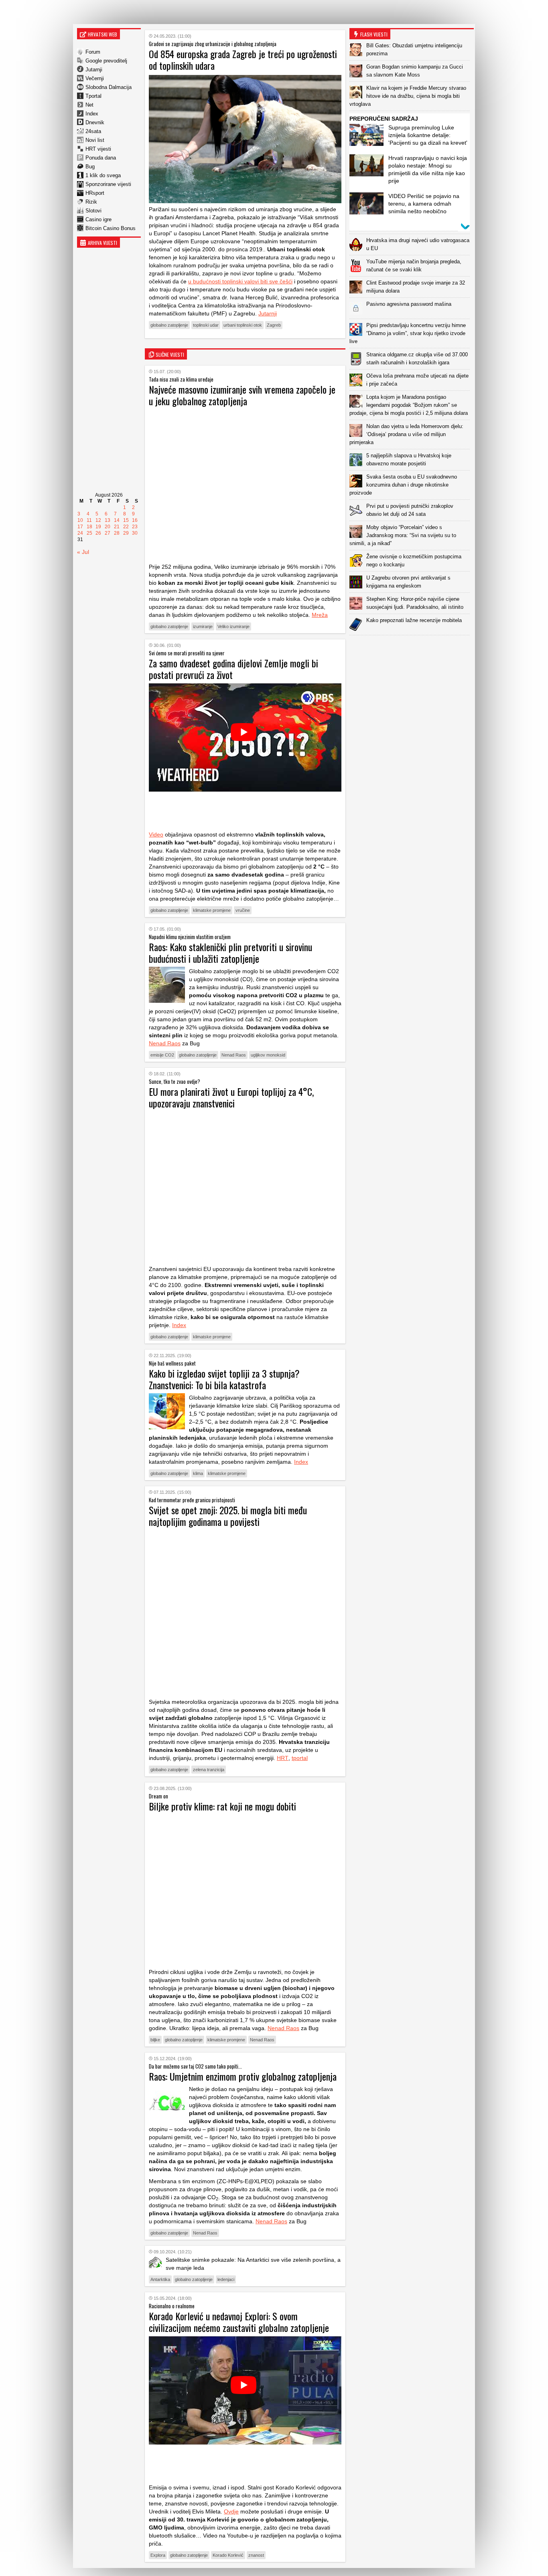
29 (126, 533)
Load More (412, 648)
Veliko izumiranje (233, 626)
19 (98, 527)
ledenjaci (226, 2279)
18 (89, 527)
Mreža (320, 615)
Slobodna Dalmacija (109, 87)
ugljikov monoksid (268, 1055)
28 (117, 533)
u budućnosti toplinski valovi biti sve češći (240, 281)
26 (98, 533)
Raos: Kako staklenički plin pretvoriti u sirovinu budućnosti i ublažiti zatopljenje (230, 953)
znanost (256, 2555)
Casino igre (98, 219)
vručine (243, 910)
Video (156, 834)
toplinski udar (206, 325)
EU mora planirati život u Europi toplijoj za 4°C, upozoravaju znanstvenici (231, 1097)
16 (135, 520)
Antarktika (160, 2279)
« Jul (83, 552)
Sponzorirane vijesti (108, 184)
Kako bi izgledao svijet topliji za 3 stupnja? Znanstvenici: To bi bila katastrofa (224, 1379)
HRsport (95, 193)
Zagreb (274, 325)
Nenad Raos (165, 1043)
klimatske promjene (212, 910)
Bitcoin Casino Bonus (111, 228)
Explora (158, 2555)
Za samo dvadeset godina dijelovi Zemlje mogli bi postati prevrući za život (233, 669)
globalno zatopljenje (169, 325)
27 (108, 533)
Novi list (95, 140)
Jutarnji (94, 70)
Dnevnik (95, 122)
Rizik (91, 202)
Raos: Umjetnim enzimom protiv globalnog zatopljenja (243, 2076)
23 (135, 527)
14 (117, 520)
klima (198, 1473)
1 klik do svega (103, 175)
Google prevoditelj (106, 61)
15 (126, 520)
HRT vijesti (98, 149)
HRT (283, 1758)
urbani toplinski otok (243, 325)
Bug (90, 167)
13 (108, 520)
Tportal (93, 96)
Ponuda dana (101, 158)
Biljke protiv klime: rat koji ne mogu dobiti (222, 1806)
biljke (155, 2040)
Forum (93, 52)
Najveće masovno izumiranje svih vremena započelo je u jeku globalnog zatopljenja (242, 395)
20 (108, 527)
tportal (300, 1758)
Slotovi (93, 211)
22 (126, 527)
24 (80, 533)
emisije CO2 (162, 1055)
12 (98, 520)
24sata (93, 131)
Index (92, 114)
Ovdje (231, 2511)
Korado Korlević (228, 2555)
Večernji (95, 78)
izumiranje (203, 626)
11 (89, 520)
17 (80, 527)
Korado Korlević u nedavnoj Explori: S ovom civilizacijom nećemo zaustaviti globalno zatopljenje (239, 2322)
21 (117, 527)
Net (89, 105)
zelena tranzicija (209, 1770)
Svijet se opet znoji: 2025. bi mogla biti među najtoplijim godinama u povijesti (228, 1516)
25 (89, 533)
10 (80, 520)
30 (135, 533)
